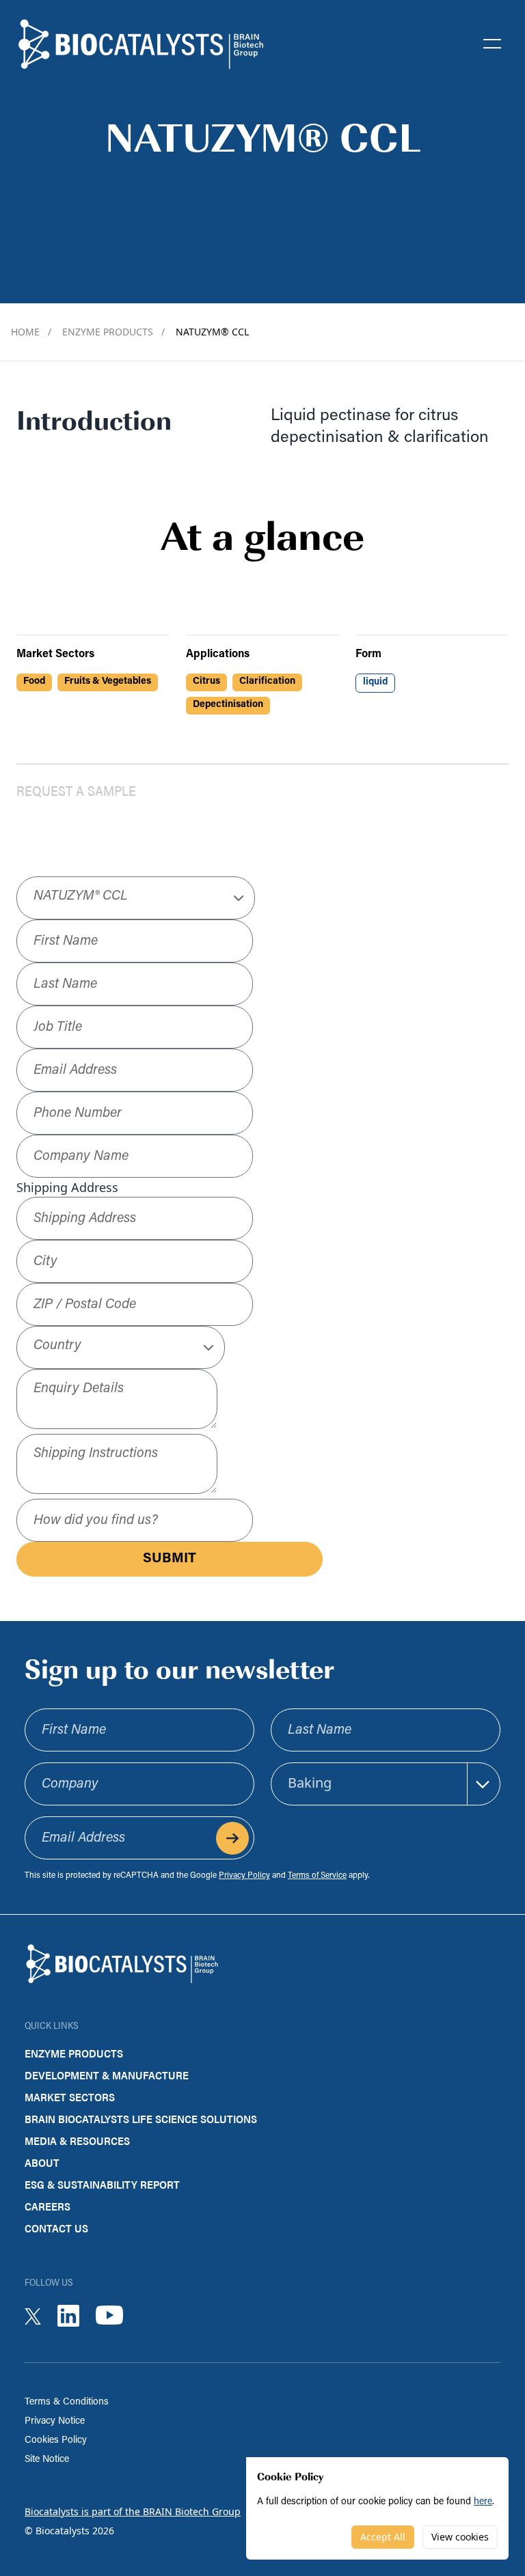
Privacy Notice (55, 2421)
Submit (170, 1559)
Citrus (206, 681)
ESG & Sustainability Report (102, 2184)
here (483, 2502)
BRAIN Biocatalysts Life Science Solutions (141, 2119)
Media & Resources (77, 2141)
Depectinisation (228, 705)
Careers (48, 2206)
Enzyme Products (113, 332)
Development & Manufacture (107, 2075)
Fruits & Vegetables (108, 681)
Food (34, 681)
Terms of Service (317, 1876)
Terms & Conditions (67, 2402)
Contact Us (56, 2228)
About (42, 2162)
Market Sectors (70, 2097)
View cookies (460, 2537)
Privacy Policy (244, 1876)
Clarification (267, 681)
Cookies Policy (56, 2440)
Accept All (383, 2537)
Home (31, 332)
